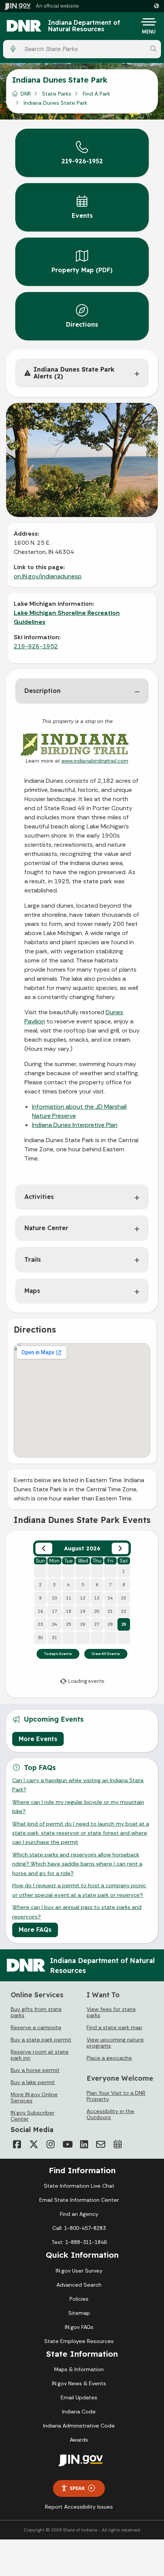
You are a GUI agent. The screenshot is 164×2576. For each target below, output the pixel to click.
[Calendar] (117, 2144)
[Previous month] (44, 1548)
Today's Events (58, 1654)
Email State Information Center (79, 2200)
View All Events (106, 1654)
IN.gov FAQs (79, 2327)
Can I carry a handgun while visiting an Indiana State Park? (78, 1785)
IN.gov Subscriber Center (33, 2116)
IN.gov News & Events (79, 2383)
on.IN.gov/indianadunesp (48, 576)
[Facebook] (17, 2144)
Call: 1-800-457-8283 (79, 2228)
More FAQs (35, 1930)
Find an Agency (79, 2214)
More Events (38, 1739)
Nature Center (46, 1228)
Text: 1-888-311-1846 (79, 2242)
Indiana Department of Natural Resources (84, 26)
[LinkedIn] (84, 2144)
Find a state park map (114, 2027)
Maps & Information (79, 2369)
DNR (26, 94)
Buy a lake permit (33, 2082)
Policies (79, 2299)
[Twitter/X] (34, 2144)
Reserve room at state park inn (40, 2055)
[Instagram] (50, 2144)
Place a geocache (109, 2058)
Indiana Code (79, 2412)
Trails (33, 1259)
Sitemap (79, 2313)
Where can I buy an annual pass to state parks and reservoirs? (77, 1912)
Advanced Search (79, 2285)
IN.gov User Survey (79, 2271)
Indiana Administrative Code (79, 2426)
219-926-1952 (36, 646)
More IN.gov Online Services (34, 2097)
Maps (32, 1291)
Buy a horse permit (35, 2070)
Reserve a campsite (36, 2027)
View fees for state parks (111, 2012)
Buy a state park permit (41, 2040)
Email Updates (79, 2397)
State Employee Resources (79, 2341)
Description (43, 691)
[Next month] (120, 1548)
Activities (39, 1197)
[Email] (101, 2144)
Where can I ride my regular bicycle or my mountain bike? (78, 1807)
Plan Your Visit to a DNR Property (116, 2096)
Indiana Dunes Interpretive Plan (75, 1125)
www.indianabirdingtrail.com (95, 761)
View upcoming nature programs (115, 2043)
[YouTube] (67, 2144)
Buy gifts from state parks (36, 2012)
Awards (79, 2440)
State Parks (57, 94)
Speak (77, 2488)
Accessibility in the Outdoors (110, 2114)
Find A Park (96, 94)
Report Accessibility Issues (79, 2507)
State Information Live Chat (79, 2186)
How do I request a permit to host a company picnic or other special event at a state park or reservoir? (79, 1890)
